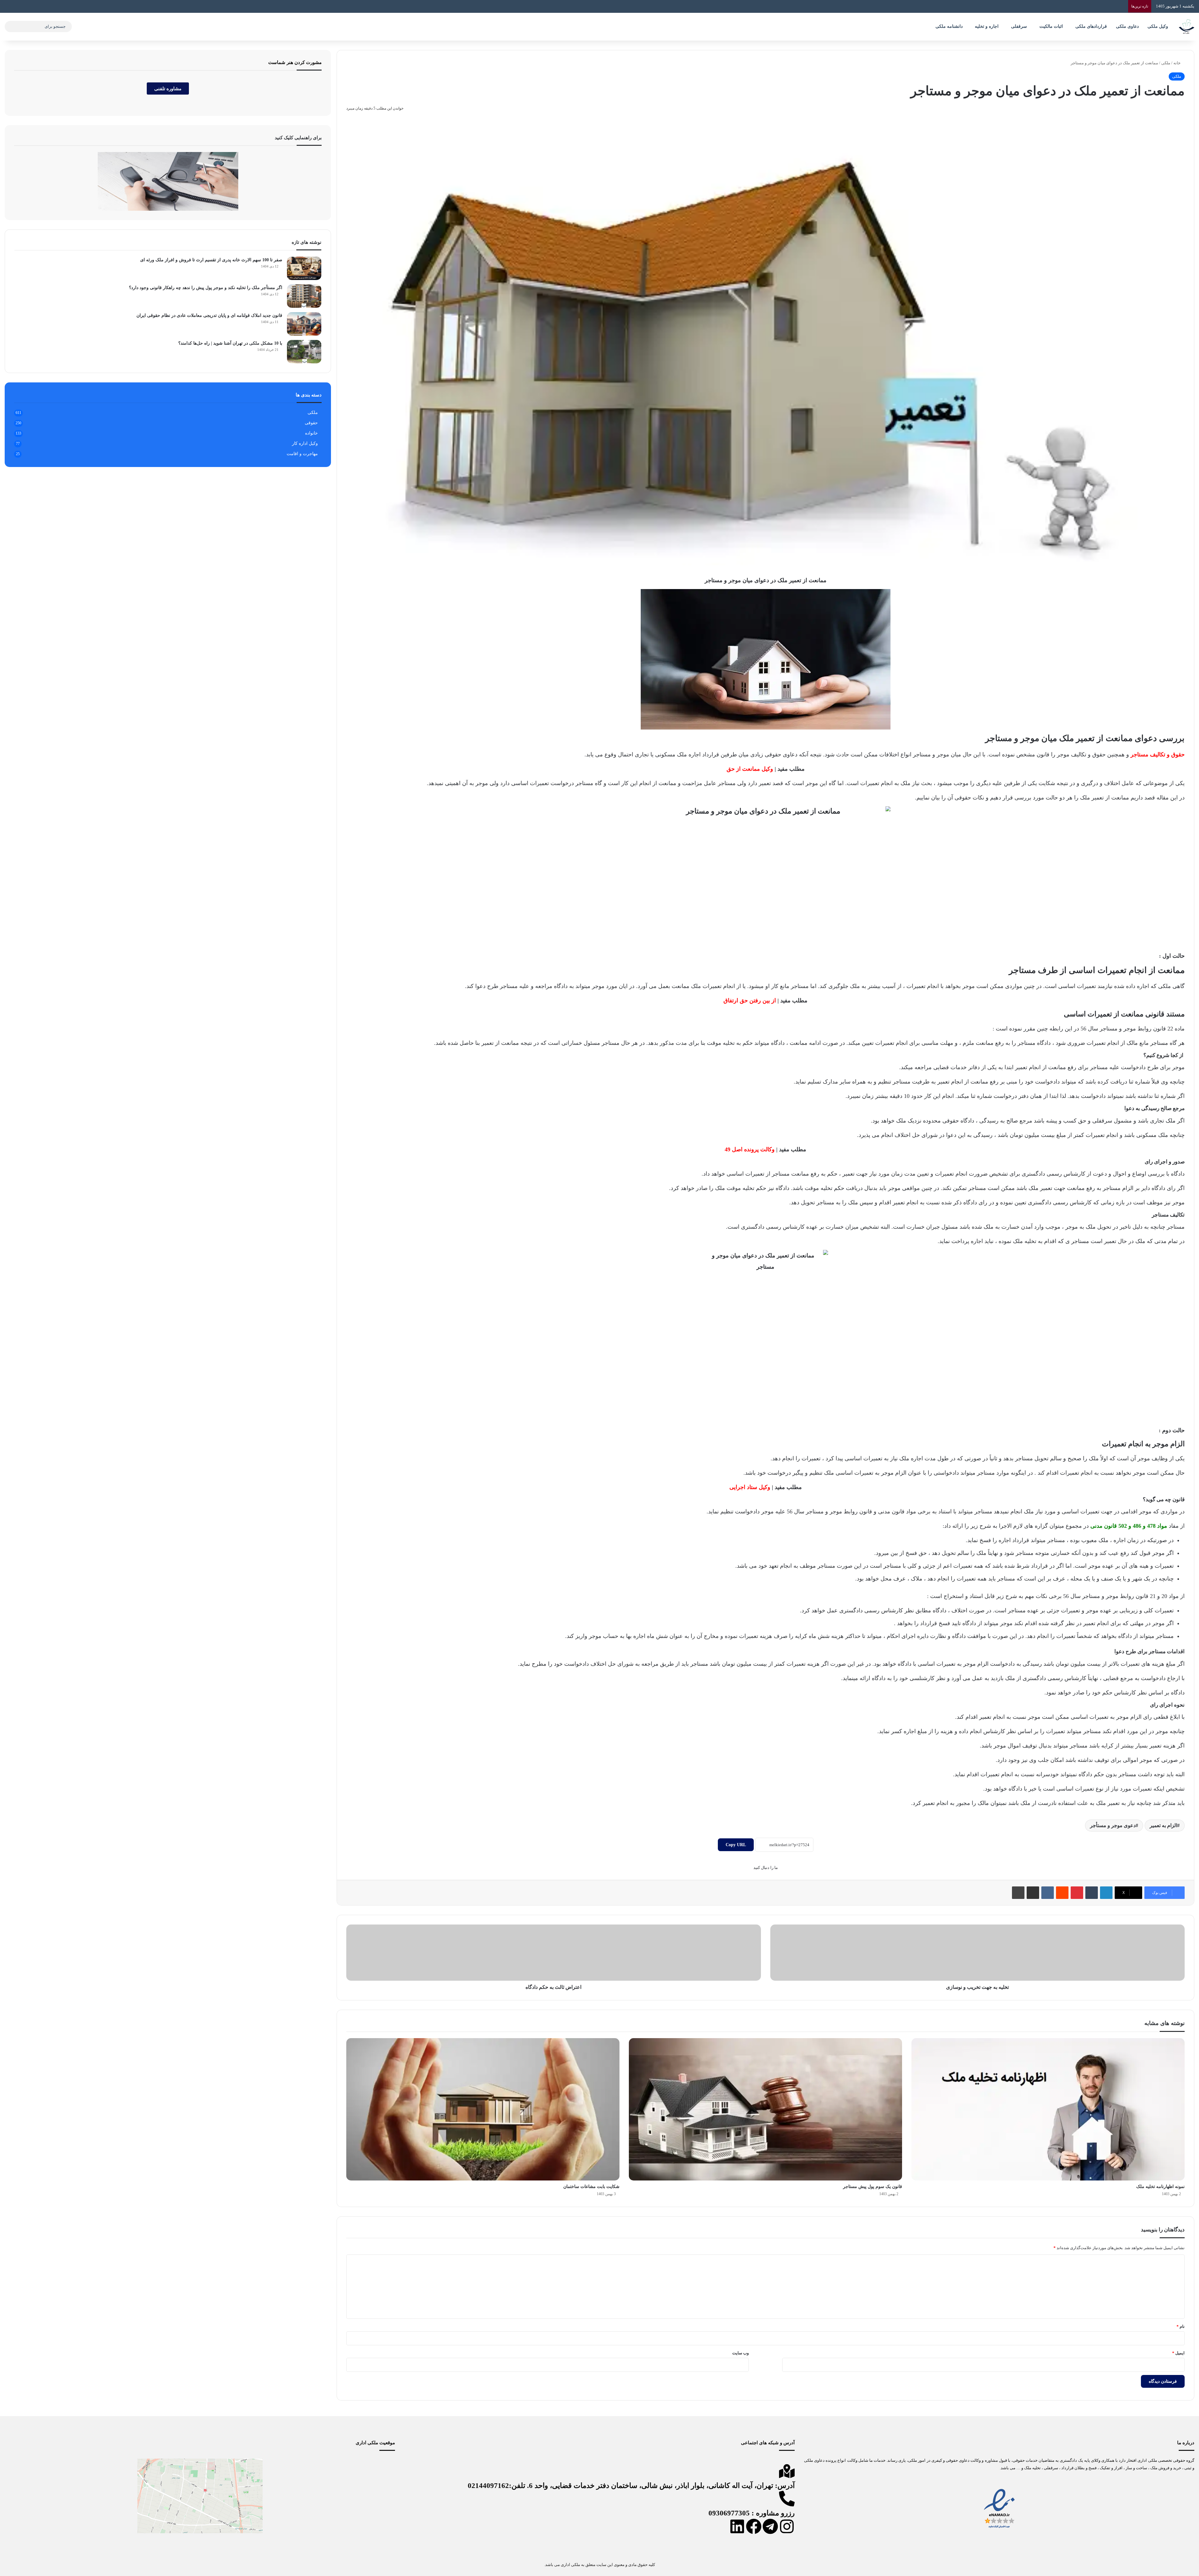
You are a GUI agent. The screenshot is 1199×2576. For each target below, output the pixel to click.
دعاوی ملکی (1127, 26)
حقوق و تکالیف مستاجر (1158, 755)
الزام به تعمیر (1163, 1825)
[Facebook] (754, 2526)
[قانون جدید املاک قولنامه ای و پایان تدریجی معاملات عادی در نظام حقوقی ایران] (304, 324)
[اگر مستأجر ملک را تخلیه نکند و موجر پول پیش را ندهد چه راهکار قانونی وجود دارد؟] (304, 296)
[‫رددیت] (1062, 1893)
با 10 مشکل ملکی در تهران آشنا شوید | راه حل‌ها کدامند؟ (230, 343)
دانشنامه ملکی (949, 26)
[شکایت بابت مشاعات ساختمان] (483, 2109)
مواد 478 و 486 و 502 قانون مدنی (1129, 1526)
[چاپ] (1018, 1893)
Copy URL (736, 1845)
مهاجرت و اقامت (302, 454)
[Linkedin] (737, 2526)
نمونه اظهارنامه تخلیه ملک (1160, 2187)
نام (1181, 2326)
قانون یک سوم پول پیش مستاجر (873, 2187)
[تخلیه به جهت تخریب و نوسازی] (977, 1953)
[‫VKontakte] (1048, 1893)
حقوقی (311, 423)
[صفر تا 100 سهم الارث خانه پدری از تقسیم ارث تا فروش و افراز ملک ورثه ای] (304, 268)
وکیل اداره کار (305, 443)
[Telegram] (770, 2526)
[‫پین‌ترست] (1077, 1893)
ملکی (1166, 63)
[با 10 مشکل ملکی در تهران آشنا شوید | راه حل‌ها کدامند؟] (304, 352)
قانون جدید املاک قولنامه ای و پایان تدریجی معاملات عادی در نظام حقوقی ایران (209, 315)
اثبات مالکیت (1051, 26)
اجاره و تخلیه (987, 26)
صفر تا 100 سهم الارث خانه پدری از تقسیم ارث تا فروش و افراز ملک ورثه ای (211, 260)
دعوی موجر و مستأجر (1113, 1825)
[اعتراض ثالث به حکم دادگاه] (553, 1953)
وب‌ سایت (740, 2353)
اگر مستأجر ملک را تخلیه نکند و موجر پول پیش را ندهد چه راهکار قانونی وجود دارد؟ (206, 288)
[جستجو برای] (11, 27)
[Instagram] (787, 2526)
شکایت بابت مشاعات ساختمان (591, 2187)
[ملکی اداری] (1187, 27)
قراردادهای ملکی (1091, 26)
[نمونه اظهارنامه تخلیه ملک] (1048, 2109)
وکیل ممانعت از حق (750, 769)
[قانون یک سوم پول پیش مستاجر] (765, 2109)
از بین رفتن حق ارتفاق (750, 1000)
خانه (1177, 63)
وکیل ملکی (1158, 26)
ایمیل (1178, 2353)
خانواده (311, 433)
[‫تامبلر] (1092, 1893)
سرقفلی (1019, 26)
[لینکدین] (1106, 1893)
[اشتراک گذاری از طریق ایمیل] (1033, 1893)
